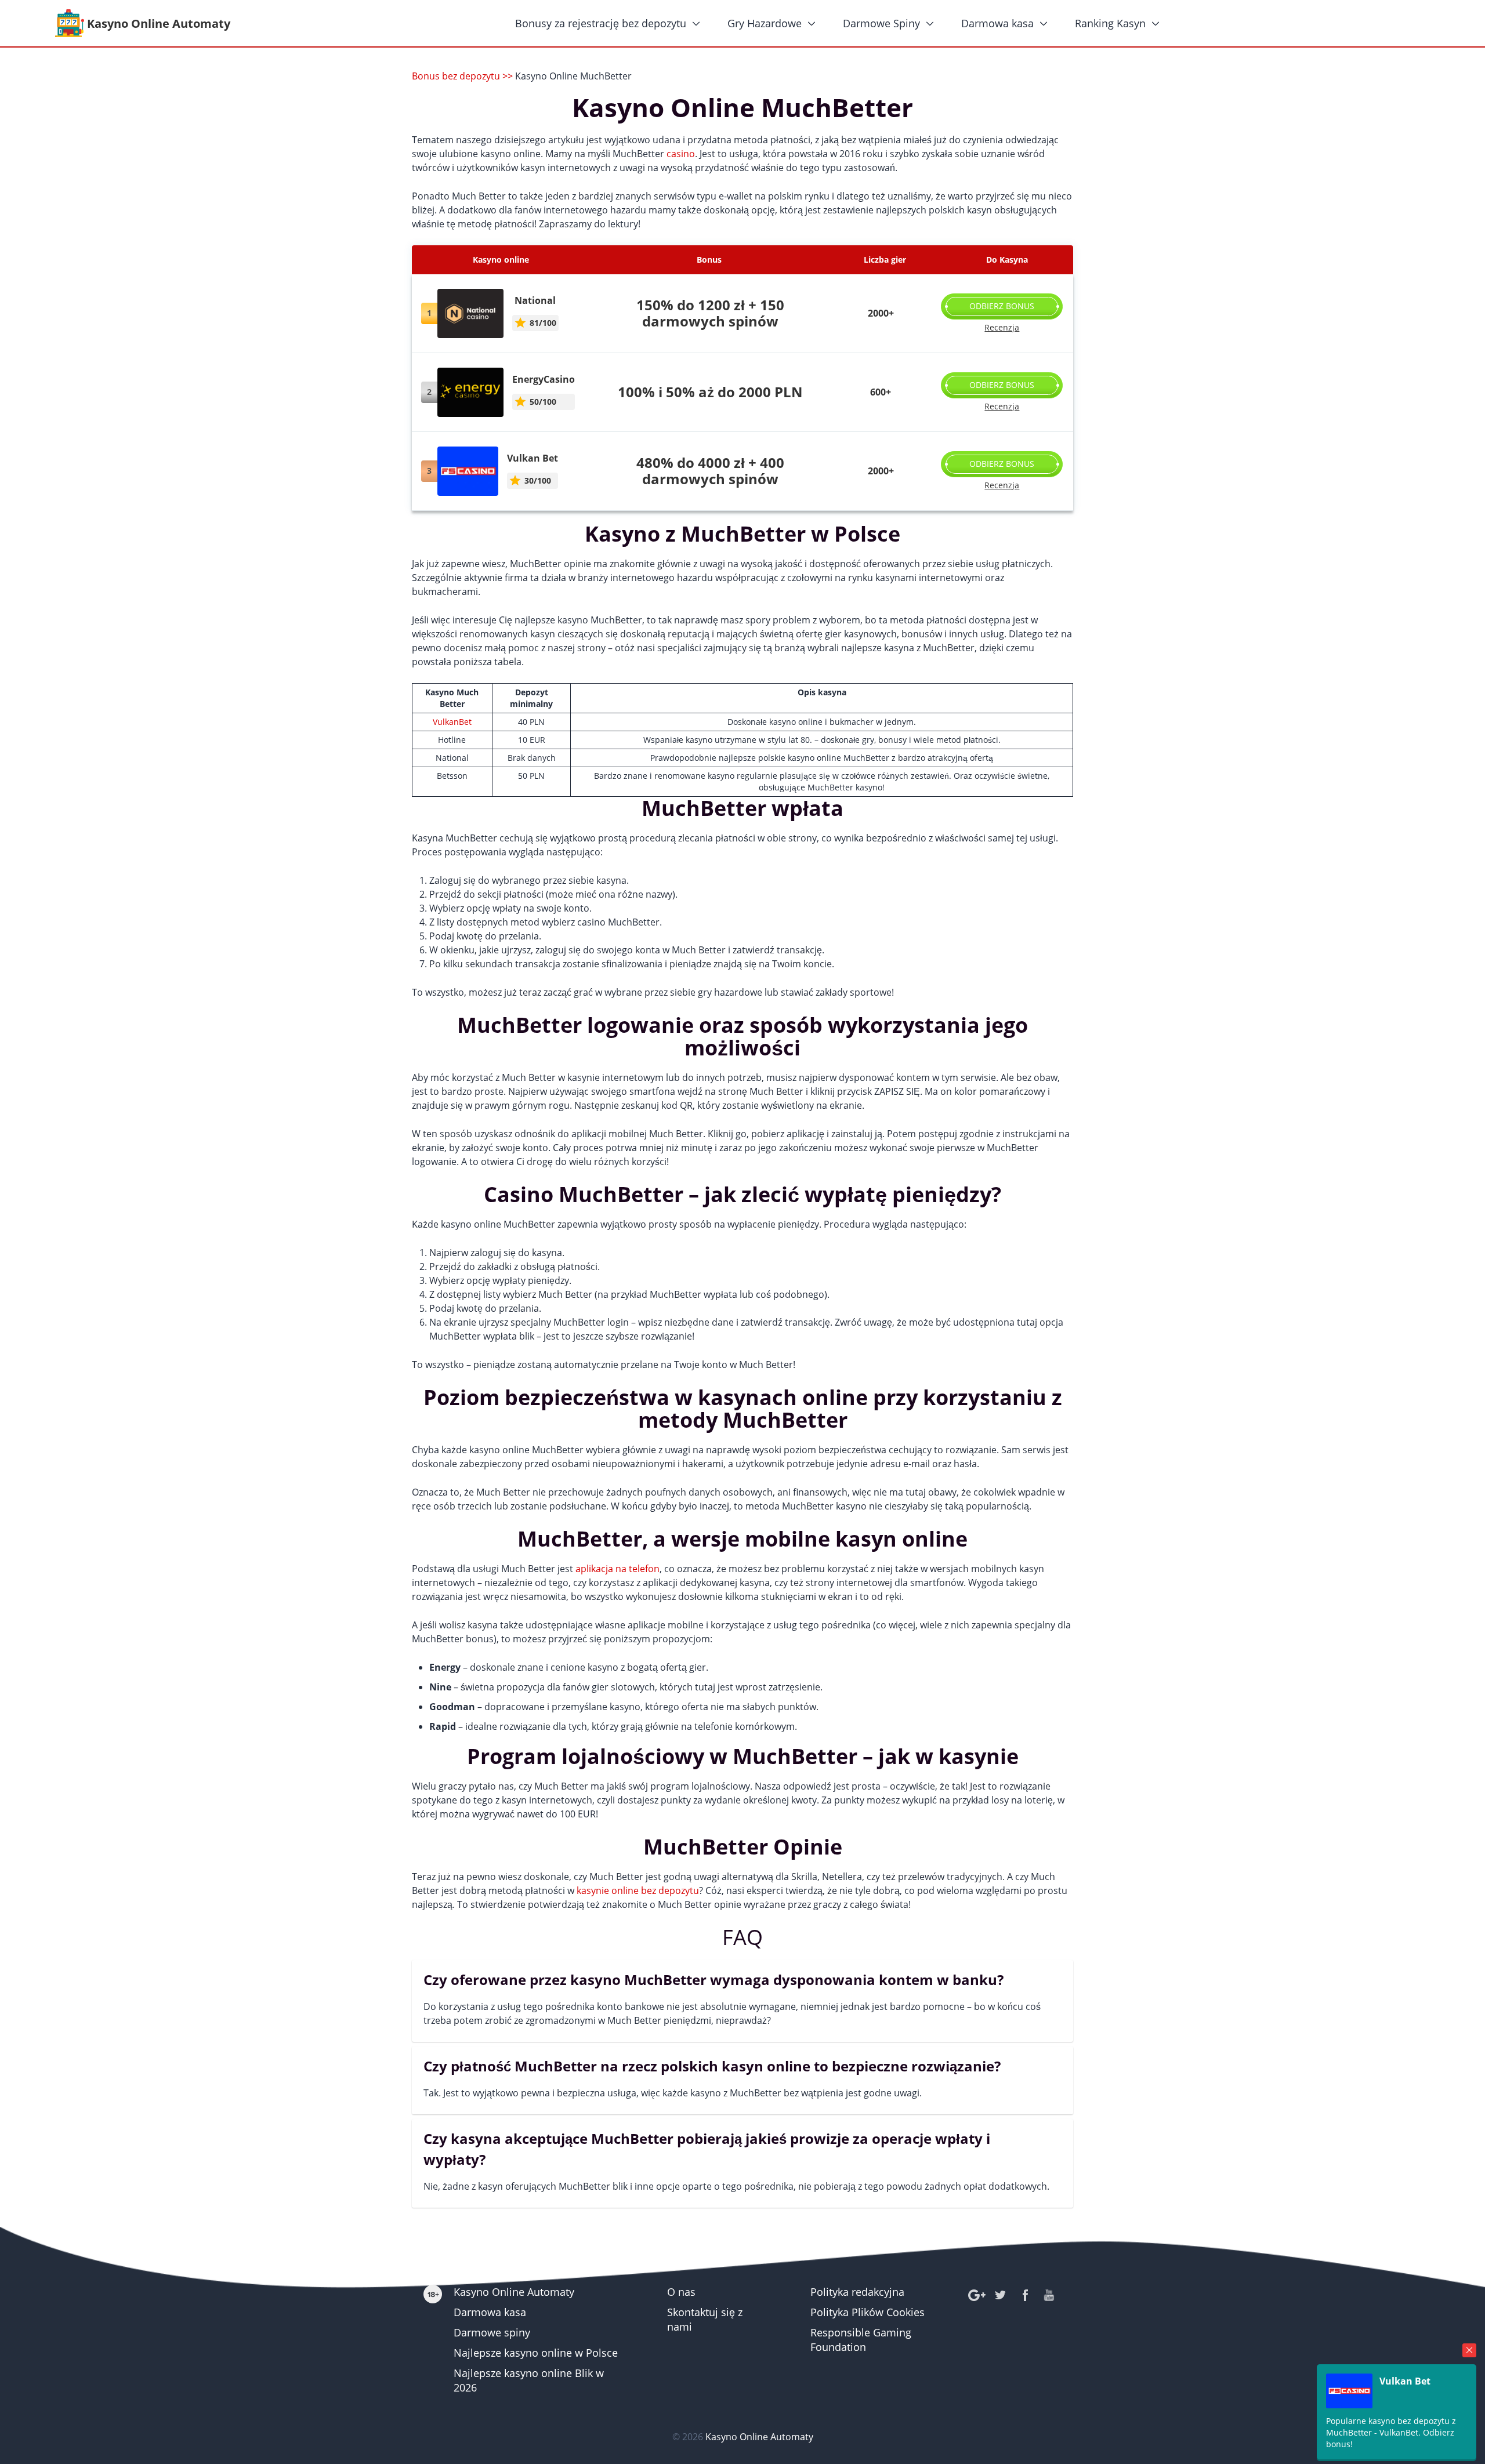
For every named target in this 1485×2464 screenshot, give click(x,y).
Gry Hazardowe (765, 23)
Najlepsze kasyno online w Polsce (536, 2353)
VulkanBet (452, 722)
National (535, 300)
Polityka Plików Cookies (868, 2312)
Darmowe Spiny (881, 23)
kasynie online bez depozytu (638, 1890)
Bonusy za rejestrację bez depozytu (601, 23)
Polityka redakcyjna (857, 2292)
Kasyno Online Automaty (514, 2292)
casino (681, 154)
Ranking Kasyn (1110, 23)
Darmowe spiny (492, 2332)
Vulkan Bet (533, 458)
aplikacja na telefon (617, 1569)
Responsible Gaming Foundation (861, 2340)
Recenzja (1002, 327)
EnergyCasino (544, 379)
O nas (681, 2292)
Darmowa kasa (997, 23)
